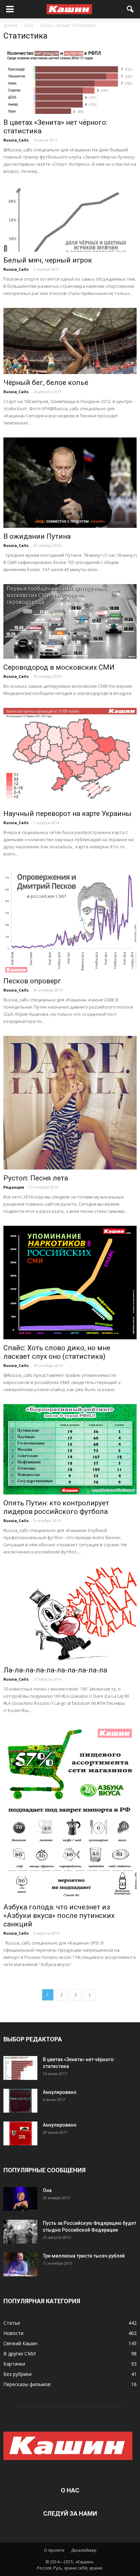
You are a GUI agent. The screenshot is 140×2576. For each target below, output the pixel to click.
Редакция (14, 1187)
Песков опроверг (32, 981)
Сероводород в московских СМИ (59, 667)
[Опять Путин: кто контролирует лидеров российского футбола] (70, 1449)
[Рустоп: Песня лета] (70, 1103)
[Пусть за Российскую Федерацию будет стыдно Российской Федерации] (20, 2232)
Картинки (14, 2364)
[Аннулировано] (20, 2101)
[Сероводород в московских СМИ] (70, 621)
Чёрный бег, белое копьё (46, 383)
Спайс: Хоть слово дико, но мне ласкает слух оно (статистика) (57, 1352)
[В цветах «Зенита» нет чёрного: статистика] (70, 81)
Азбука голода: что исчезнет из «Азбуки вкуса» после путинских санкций (59, 1916)
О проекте (54, 2550)
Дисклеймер (84, 2550)
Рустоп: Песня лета (36, 1178)
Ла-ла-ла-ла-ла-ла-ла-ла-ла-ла (55, 1670)
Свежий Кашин (20, 2343)
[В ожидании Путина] (70, 483)
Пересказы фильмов (27, 2384)
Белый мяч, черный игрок (48, 260)
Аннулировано (60, 2092)
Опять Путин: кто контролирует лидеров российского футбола (56, 1507)
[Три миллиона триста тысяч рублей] (20, 2264)
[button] (130, 9)
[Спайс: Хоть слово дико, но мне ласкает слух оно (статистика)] (70, 1283)
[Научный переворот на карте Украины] (70, 757)
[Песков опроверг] (70, 920)
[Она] (20, 2199)
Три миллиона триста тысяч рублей (84, 2256)
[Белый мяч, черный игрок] (70, 219)
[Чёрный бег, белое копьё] (70, 341)
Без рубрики (17, 2374)
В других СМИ (20, 2354)
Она (47, 2190)
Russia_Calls (16, 140)
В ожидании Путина (37, 536)
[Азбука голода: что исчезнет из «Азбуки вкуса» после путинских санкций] (70, 1812)
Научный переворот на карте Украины (67, 814)
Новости (13, 2333)
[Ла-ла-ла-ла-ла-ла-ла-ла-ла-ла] (70, 1614)
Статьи (12, 2323)
